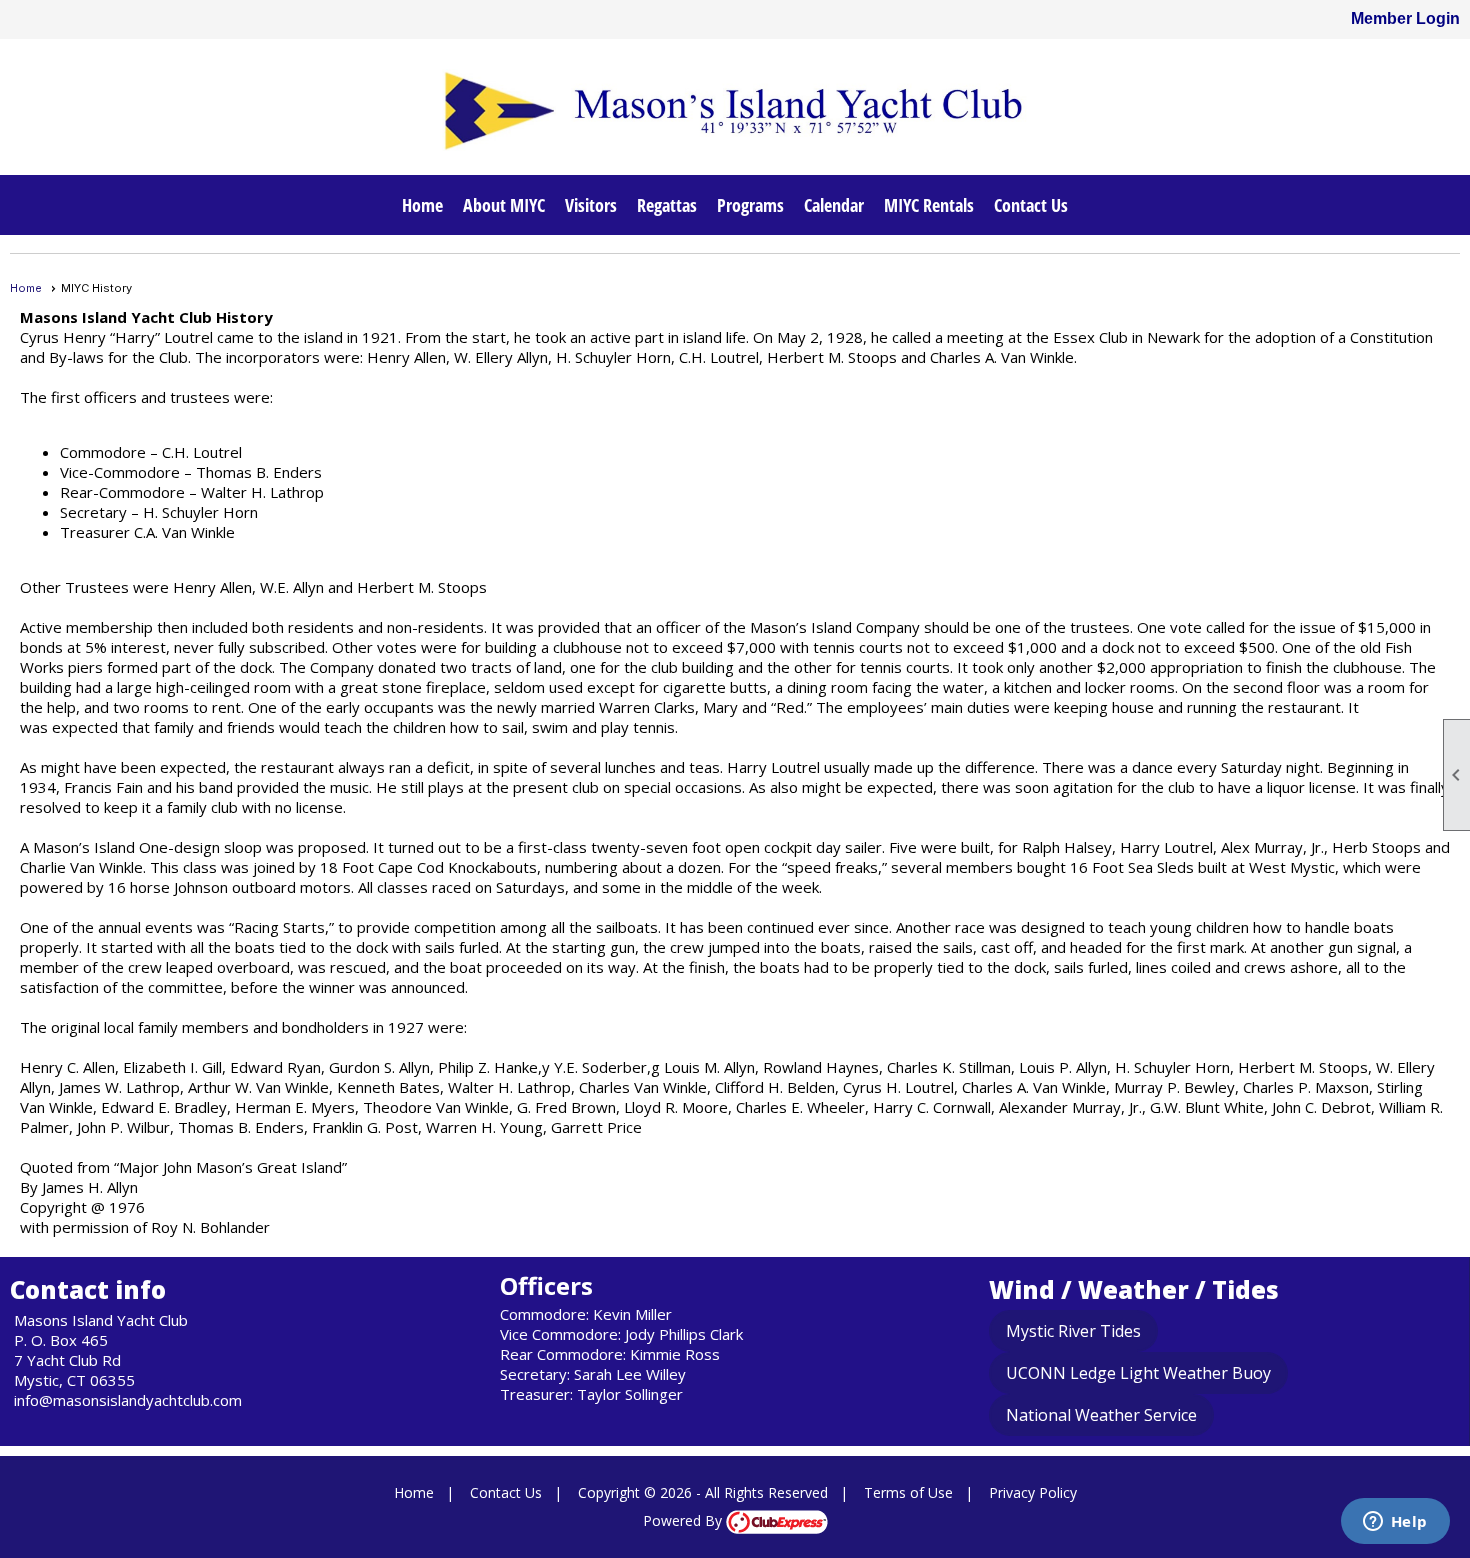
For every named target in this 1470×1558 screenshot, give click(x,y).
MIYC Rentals (929, 205)
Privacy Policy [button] (1033, 1492)
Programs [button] (750, 205)
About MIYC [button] (504, 205)
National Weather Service (1101, 1415)
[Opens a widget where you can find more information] (1395, 1523)
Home (422, 205)
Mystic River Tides (1073, 1331)
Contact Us (1031, 205)
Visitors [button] (591, 205)
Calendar (834, 205)
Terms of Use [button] (908, 1492)
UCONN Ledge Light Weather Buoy (1138, 1373)
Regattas (667, 205)
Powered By (684, 1520)
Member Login (1405, 18)
